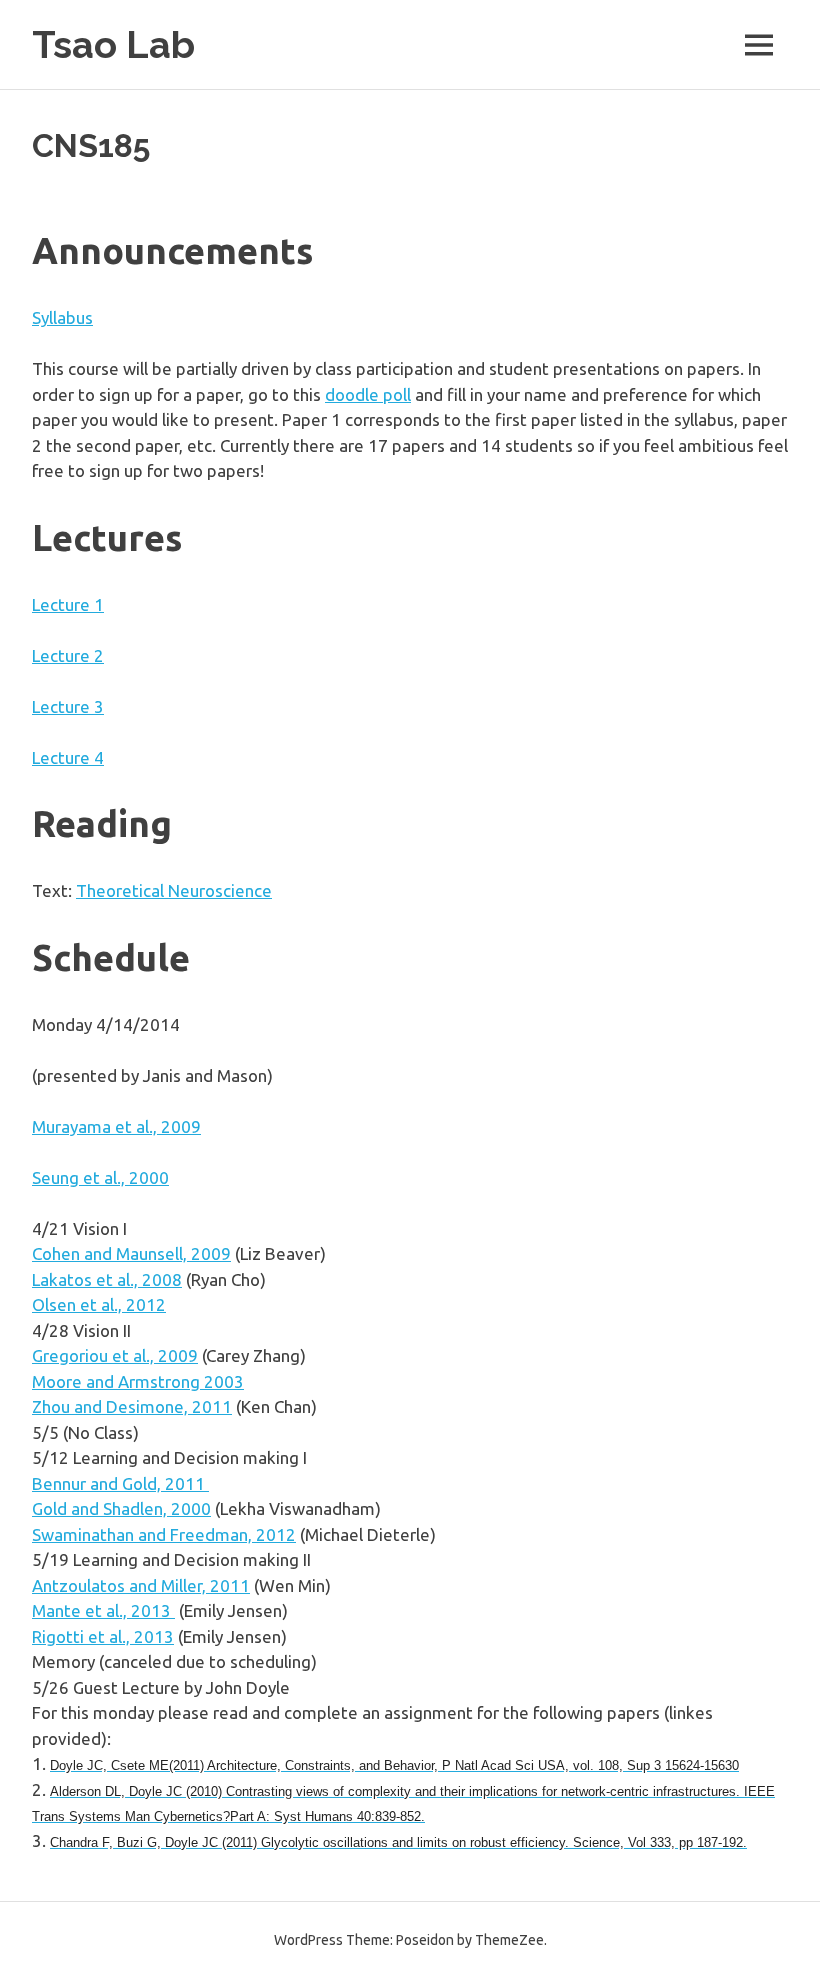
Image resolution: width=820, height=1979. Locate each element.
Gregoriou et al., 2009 (115, 1355)
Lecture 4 (68, 757)
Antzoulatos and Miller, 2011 (141, 1585)
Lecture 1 (68, 604)
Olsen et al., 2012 (99, 1304)
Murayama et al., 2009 (116, 1126)
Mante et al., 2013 (103, 1610)
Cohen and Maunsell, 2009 (131, 1253)
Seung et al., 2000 (100, 1177)
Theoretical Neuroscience (174, 890)
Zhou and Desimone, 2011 (132, 1406)
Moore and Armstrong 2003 (138, 1381)
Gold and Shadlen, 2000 (121, 1508)
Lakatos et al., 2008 (107, 1279)
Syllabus (62, 317)
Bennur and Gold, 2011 (120, 1483)
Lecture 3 (68, 706)
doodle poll (368, 394)
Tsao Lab (113, 44)
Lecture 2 (68, 655)
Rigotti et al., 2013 (103, 1636)
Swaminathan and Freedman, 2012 (164, 1534)
